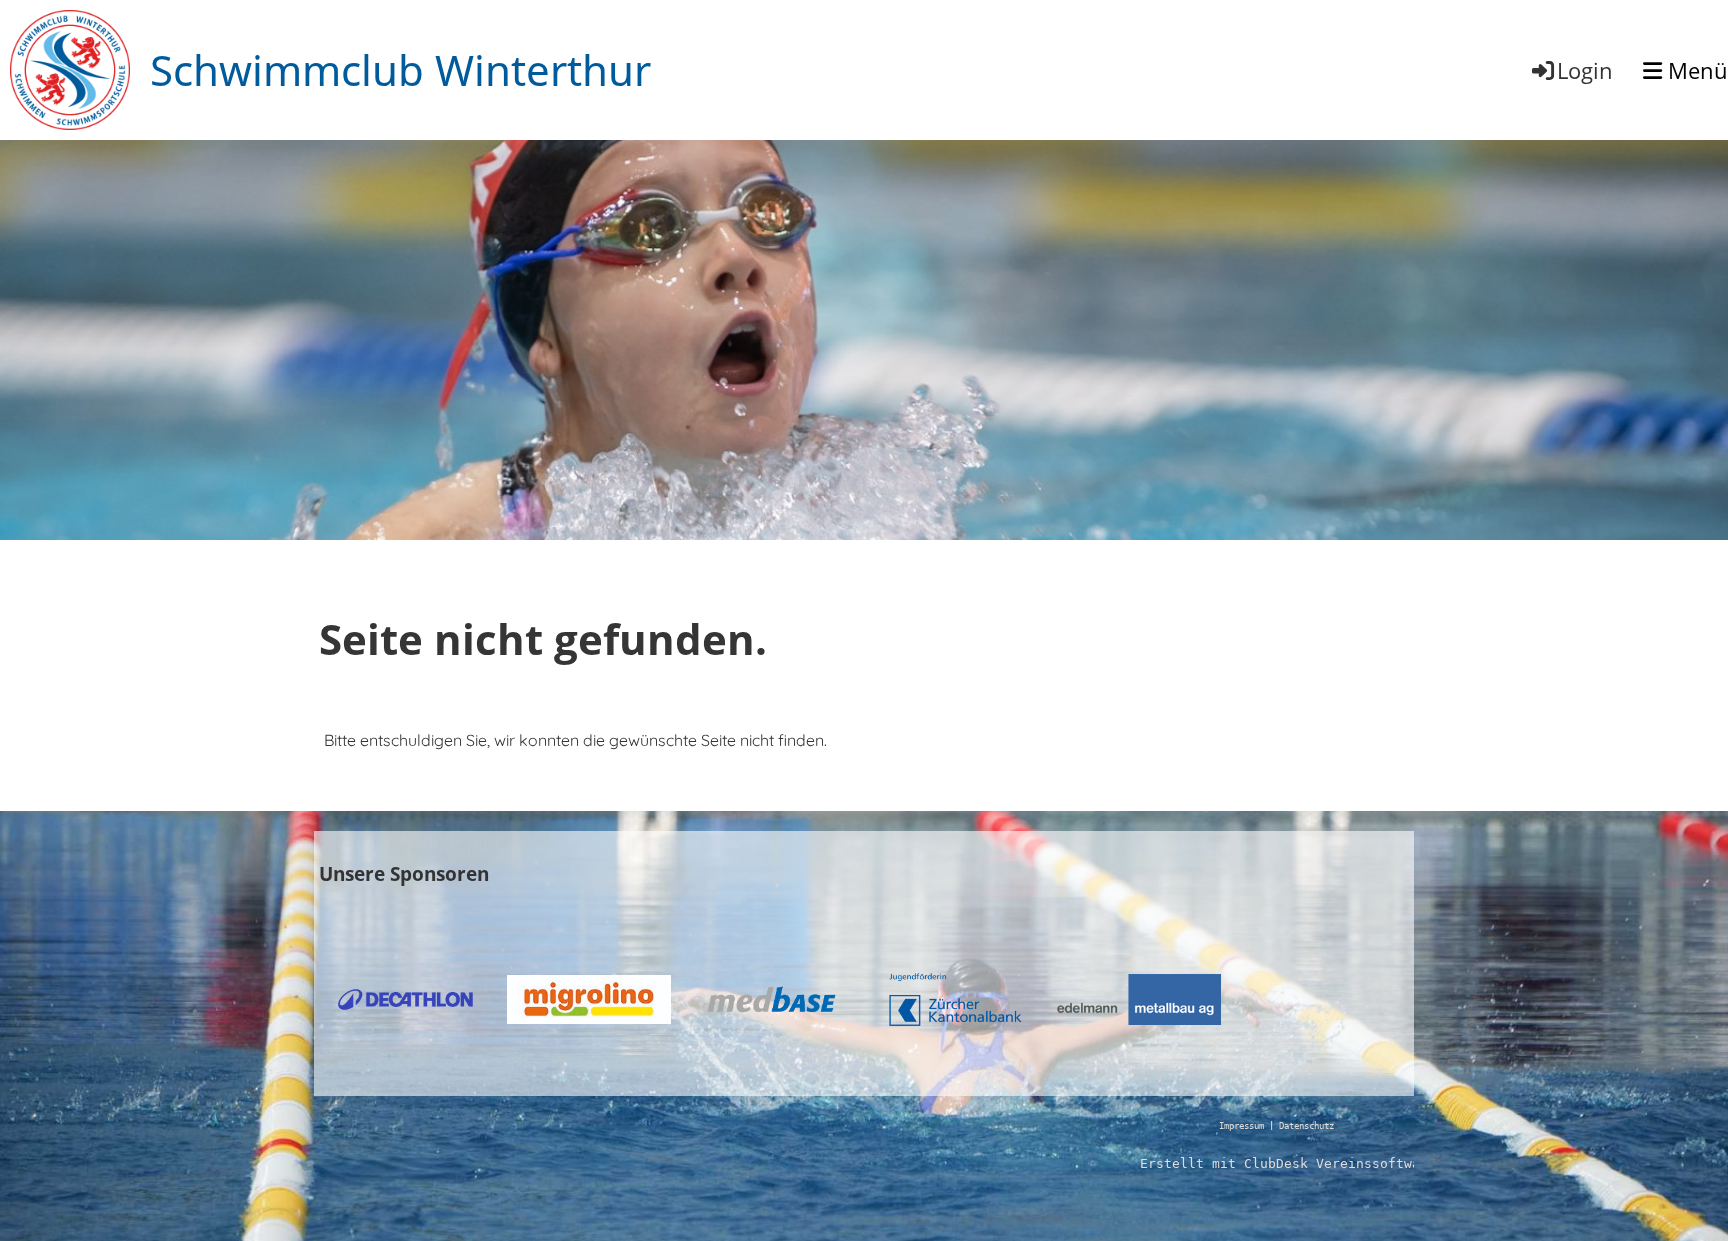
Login (1585, 70)
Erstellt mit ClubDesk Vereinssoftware (1288, 1163)
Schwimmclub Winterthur (400, 69)
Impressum (1241, 1126)
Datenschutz (1306, 1126)
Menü (1695, 70)
